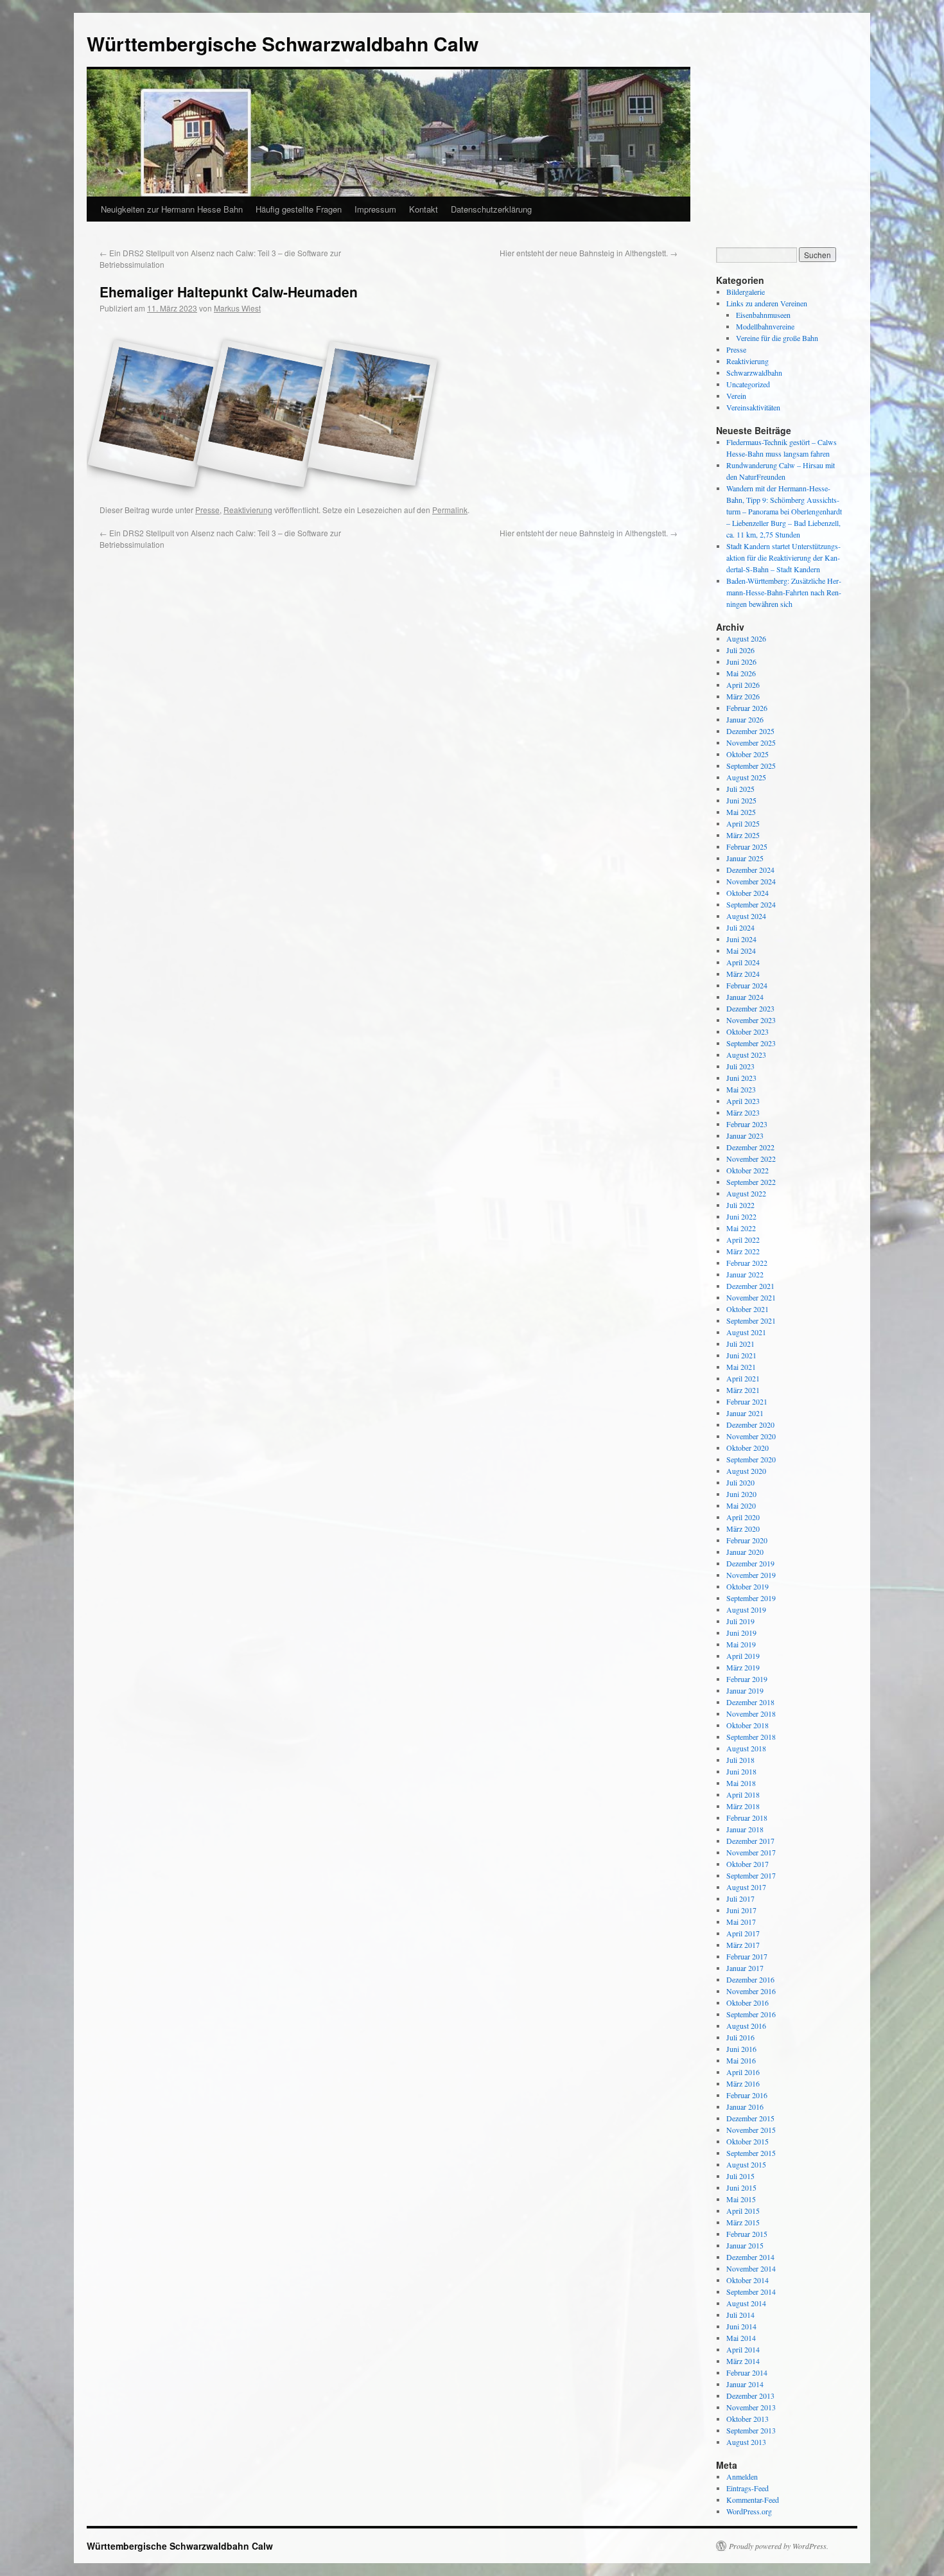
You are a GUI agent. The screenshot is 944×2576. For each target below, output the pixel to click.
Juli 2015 (740, 2176)
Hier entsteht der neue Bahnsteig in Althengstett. (589, 253)
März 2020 (743, 1529)
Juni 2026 (741, 662)
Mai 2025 (741, 812)
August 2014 (746, 2303)
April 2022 (743, 1240)
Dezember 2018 (750, 1702)
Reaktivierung (248, 510)
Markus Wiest (237, 308)
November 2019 (751, 1575)
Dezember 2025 (750, 731)
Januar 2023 (745, 1135)
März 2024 (743, 974)
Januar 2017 (745, 1968)
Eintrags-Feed (747, 2488)
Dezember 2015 (750, 2118)
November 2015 (751, 2130)
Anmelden (742, 2476)
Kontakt (424, 209)
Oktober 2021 (747, 1309)
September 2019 (751, 1598)
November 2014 (751, 2268)
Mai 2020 (741, 1505)
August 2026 (746, 638)
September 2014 (751, 2291)
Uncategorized (748, 384)
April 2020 (743, 1517)
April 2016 (743, 2072)
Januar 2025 (745, 858)
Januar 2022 (745, 1274)
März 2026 (743, 696)
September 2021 (751, 1320)
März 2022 (743, 1251)
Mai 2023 (741, 1089)
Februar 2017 (747, 1956)
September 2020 (751, 1459)
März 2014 (743, 2361)
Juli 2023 (740, 1066)
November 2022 (751, 1159)
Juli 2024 (740, 927)
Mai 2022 (741, 1228)
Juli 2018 (740, 1760)
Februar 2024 (747, 985)
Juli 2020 (740, 1482)
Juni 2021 (741, 1355)
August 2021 (746, 1332)
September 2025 (751, 766)
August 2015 (746, 2164)
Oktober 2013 (747, 2419)
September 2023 (751, 1043)
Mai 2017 (741, 1922)
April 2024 (743, 962)
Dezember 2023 (750, 1008)
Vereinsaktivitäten (753, 407)
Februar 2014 (747, 2372)
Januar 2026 (745, 719)
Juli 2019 (740, 1621)
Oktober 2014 (747, 2280)
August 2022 (746, 1193)
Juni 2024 (741, 939)
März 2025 (743, 835)
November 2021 (751, 1297)
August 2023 (746, 1055)
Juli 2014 (740, 2315)
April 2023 (743, 1101)
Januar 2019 (745, 1690)
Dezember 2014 (750, 2257)
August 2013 (746, 2442)
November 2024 (751, 881)
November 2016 (751, 1991)
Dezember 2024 (750, 870)
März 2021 (743, 1390)
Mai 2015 (741, 2199)
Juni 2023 (741, 1078)
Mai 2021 (741, 1367)
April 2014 (743, 2349)
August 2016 (746, 2026)
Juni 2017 (741, 1910)
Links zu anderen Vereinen (767, 303)
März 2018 (743, 1806)
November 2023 (751, 1020)
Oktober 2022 (747, 1170)
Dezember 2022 (750, 1147)
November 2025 (751, 742)
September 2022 (751, 1182)
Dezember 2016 (750, 1979)
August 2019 (746, 1609)
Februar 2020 (747, 1540)
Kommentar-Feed (753, 2500)
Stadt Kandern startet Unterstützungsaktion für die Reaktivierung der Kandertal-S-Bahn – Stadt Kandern (783, 557)
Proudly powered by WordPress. (779, 2546)
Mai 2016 (741, 2060)
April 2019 (743, 1656)
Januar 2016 (745, 2107)
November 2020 (751, 1436)
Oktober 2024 (747, 893)
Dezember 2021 (750, 1286)
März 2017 (743, 1945)
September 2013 (751, 2430)
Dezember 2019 (750, 1563)
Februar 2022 (747, 1263)
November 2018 (751, 1713)
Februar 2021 (747, 1401)
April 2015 (743, 2211)
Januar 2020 (745, 1552)
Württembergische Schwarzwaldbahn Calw (283, 43)
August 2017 (746, 1887)
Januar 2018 (745, 1829)
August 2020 (746, 1471)
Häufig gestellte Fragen (299, 209)
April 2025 (743, 823)
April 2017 (743, 1933)
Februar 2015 (747, 2234)
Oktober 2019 (747, 1586)
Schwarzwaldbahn (754, 372)
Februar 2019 (747, 1679)
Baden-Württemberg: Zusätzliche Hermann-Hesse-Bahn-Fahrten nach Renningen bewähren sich (784, 592)
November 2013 (751, 2407)
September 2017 (751, 1875)
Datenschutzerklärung (491, 209)
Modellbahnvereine (765, 326)
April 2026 (743, 685)
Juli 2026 (740, 650)
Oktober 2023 (747, 1031)
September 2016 (751, 2014)
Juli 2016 (740, 2037)
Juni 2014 (741, 2326)
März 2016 (743, 2083)
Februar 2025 (747, 846)
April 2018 (743, 1794)
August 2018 (746, 1748)
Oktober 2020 (747, 1448)
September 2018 (751, 1737)
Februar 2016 (747, 2095)
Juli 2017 (740, 1898)
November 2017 (751, 1852)
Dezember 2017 (750, 1841)
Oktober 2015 (747, 2141)
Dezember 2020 (750, 1424)
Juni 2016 (741, 2049)
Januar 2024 (745, 997)
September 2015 (751, 2153)
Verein (736, 396)
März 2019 (743, 1667)
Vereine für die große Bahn (777, 338)
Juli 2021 (740, 1344)
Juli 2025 (740, 789)
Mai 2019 (741, 1644)
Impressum (375, 209)
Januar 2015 (745, 2245)
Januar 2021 (745, 1413)
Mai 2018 (741, 1783)
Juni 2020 (741, 1494)
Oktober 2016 (747, 2002)
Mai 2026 (741, 673)
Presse (207, 510)
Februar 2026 (747, 708)
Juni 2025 (741, 800)
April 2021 (743, 1378)
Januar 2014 (745, 2384)
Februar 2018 (747, 1818)
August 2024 (746, 916)
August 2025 (746, 777)
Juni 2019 (741, 1633)
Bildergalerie (746, 292)
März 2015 (743, 2222)
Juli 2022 (740, 1205)
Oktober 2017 (747, 1864)
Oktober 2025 (747, 754)
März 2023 (743, 1112)
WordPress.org (749, 2511)
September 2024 (751, 904)
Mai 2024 (741, 951)
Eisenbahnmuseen (763, 315)
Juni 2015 (741, 2187)
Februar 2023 (747, 1124)
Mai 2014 (741, 2338)
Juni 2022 (741, 1216)
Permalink (450, 510)
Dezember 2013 (750, 2396)
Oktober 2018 (747, 1725)
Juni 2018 (741, 1771)
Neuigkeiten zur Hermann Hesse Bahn (172, 209)
